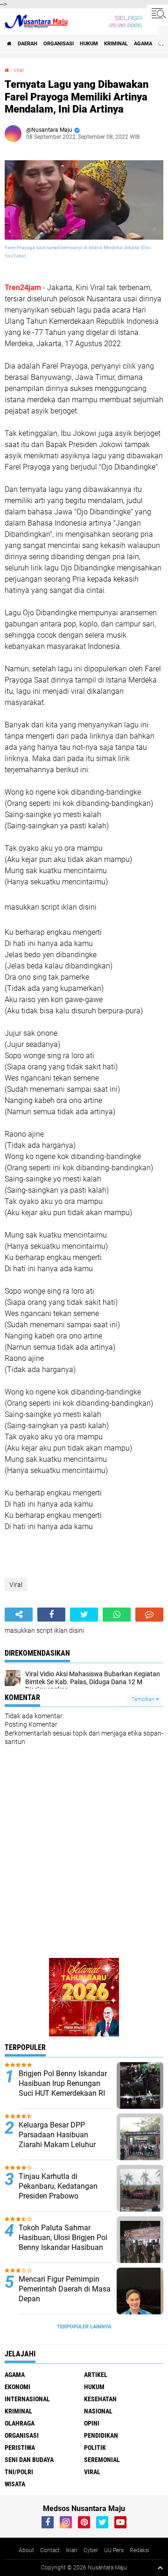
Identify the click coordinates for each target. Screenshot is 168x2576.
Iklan (72, 2550)
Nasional (98, 2411)
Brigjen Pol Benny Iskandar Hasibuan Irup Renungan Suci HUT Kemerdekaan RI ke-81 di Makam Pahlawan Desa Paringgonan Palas (63, 2093)
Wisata (15, 2484)
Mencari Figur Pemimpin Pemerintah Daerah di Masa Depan (65, 2289)
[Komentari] (149, 1615)
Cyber (91, 2550)
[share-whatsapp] (117, 1615)
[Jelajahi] (157, 13)
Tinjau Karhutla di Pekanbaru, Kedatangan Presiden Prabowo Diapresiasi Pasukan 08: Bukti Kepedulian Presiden (62, 2196)
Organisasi (59, 44)
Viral (18, 70)
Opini (92, 2423)
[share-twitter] (84, 1615)
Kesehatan (100, 2399)
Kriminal (116, 44)
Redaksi (140, 2550)
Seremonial (102, 2460)
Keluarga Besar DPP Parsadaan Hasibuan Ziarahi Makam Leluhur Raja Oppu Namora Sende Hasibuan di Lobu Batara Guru (61, 2149)
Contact (50, 2550)
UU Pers (114, 2550)
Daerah (28, 44)
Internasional (27, 2399)
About (26, 2550)
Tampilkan (144, 1699)
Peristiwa (20, 2448)
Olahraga (20, 2423)
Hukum (89, 44)
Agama (143, 44)
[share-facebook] (51, 1615)
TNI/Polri (19, 2472)
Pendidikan (101, 2435)
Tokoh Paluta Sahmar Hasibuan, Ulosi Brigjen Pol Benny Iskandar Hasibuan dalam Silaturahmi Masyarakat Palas (63, 2247)
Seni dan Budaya (29, 2460)
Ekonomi (17, 2387)
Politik (95, 2448)
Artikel (96, 2375)
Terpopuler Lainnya (84, 2327)
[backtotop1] (160, 2568)
